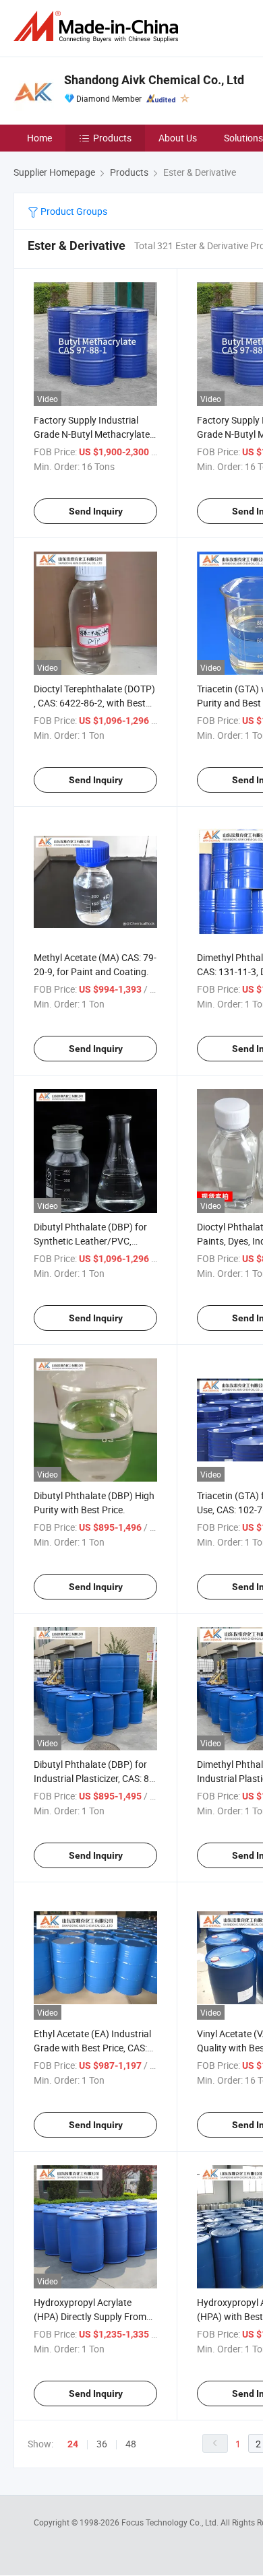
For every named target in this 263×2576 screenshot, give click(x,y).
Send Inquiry (96, 511)
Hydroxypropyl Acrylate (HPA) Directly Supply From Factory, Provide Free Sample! (95, 2316)
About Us (178, 138)
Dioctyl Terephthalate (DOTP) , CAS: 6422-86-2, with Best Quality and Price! (94, 703)
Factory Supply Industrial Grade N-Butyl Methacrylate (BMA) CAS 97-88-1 (92, 434)
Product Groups (73, 211)
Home (39, 138)
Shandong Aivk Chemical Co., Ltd (154, 80)
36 (102, 2444)
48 (131, 2444)
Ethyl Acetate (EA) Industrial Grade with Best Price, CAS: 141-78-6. (92, 2048)
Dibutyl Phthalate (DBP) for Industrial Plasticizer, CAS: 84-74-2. (95, 1778)
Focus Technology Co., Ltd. (171, 2522)
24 (73, 2444)
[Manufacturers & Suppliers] (98, 27)
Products (112, 138)
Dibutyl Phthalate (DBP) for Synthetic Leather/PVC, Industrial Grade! (90, 1241)
